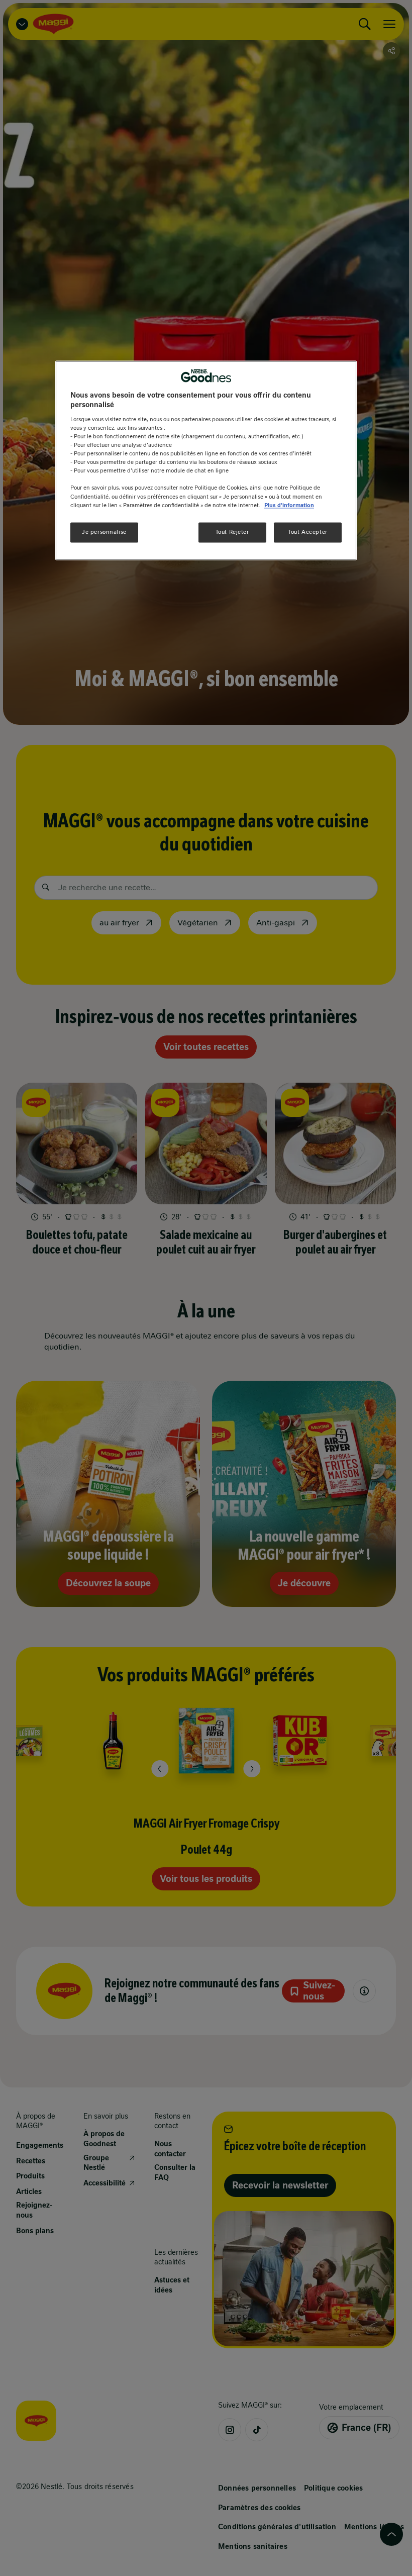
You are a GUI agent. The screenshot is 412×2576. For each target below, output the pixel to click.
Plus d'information (289, 505)
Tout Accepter (307, 532)
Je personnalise (104, 532)
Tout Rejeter (232, 532)
